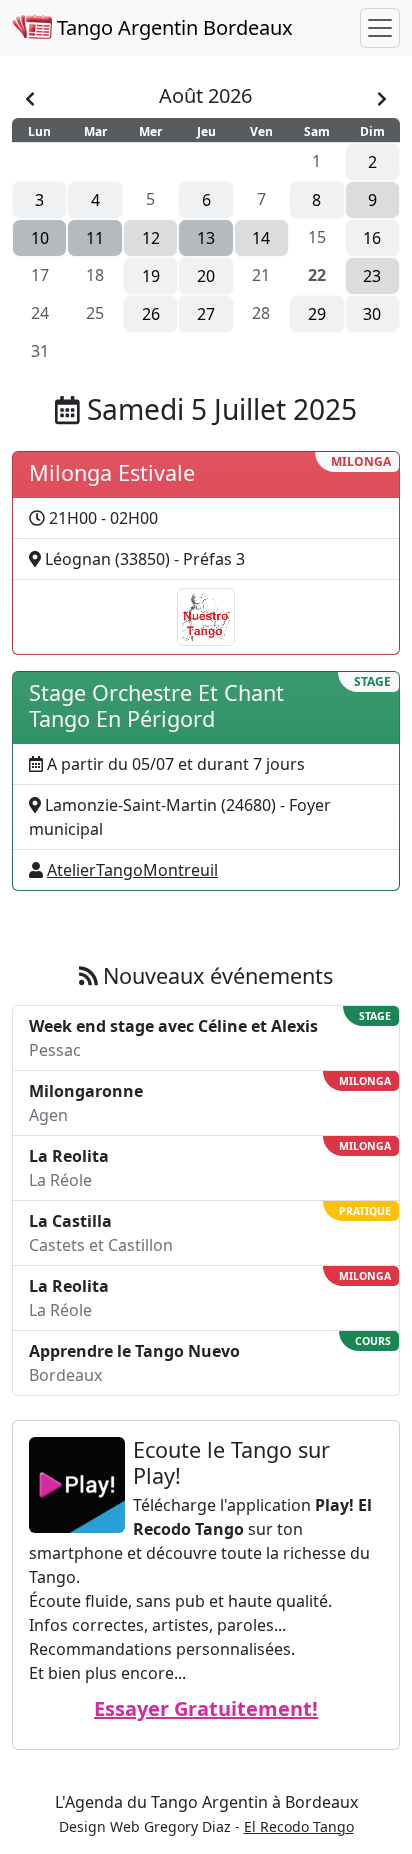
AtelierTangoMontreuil (132, 870)
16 (372, 238)
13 (206, 238)
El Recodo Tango (299, 1826)
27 (206, 314)
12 (151, 238)
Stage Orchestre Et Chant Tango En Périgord (156, 705)
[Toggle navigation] (380, 28)
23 (372, 276)
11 (95, 238)
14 (261, 238)
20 (206, 276)
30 (372, 314)
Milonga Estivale (112, 472)
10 (40, 238)
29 (317, 314)
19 (151, 276)
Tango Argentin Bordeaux (172, 27)
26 (151, 314)
